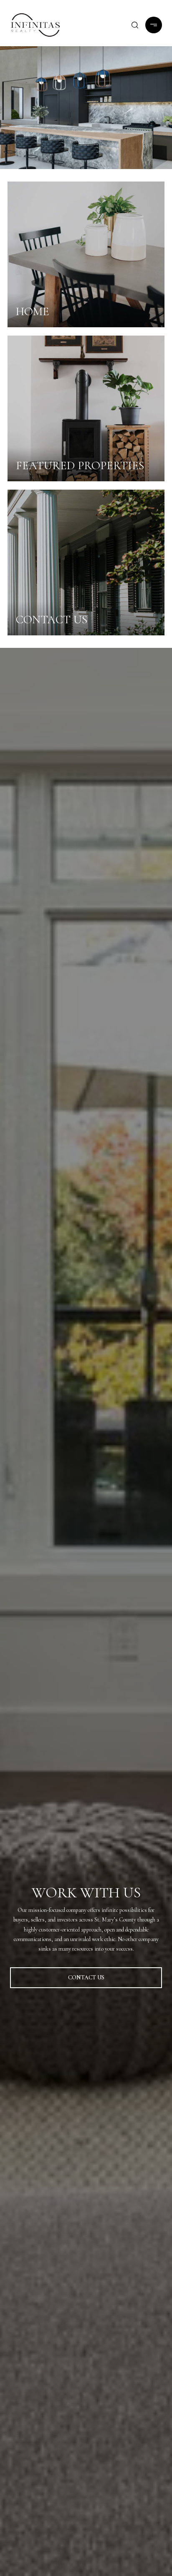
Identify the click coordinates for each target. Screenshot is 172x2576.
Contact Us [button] (86, 1977)
